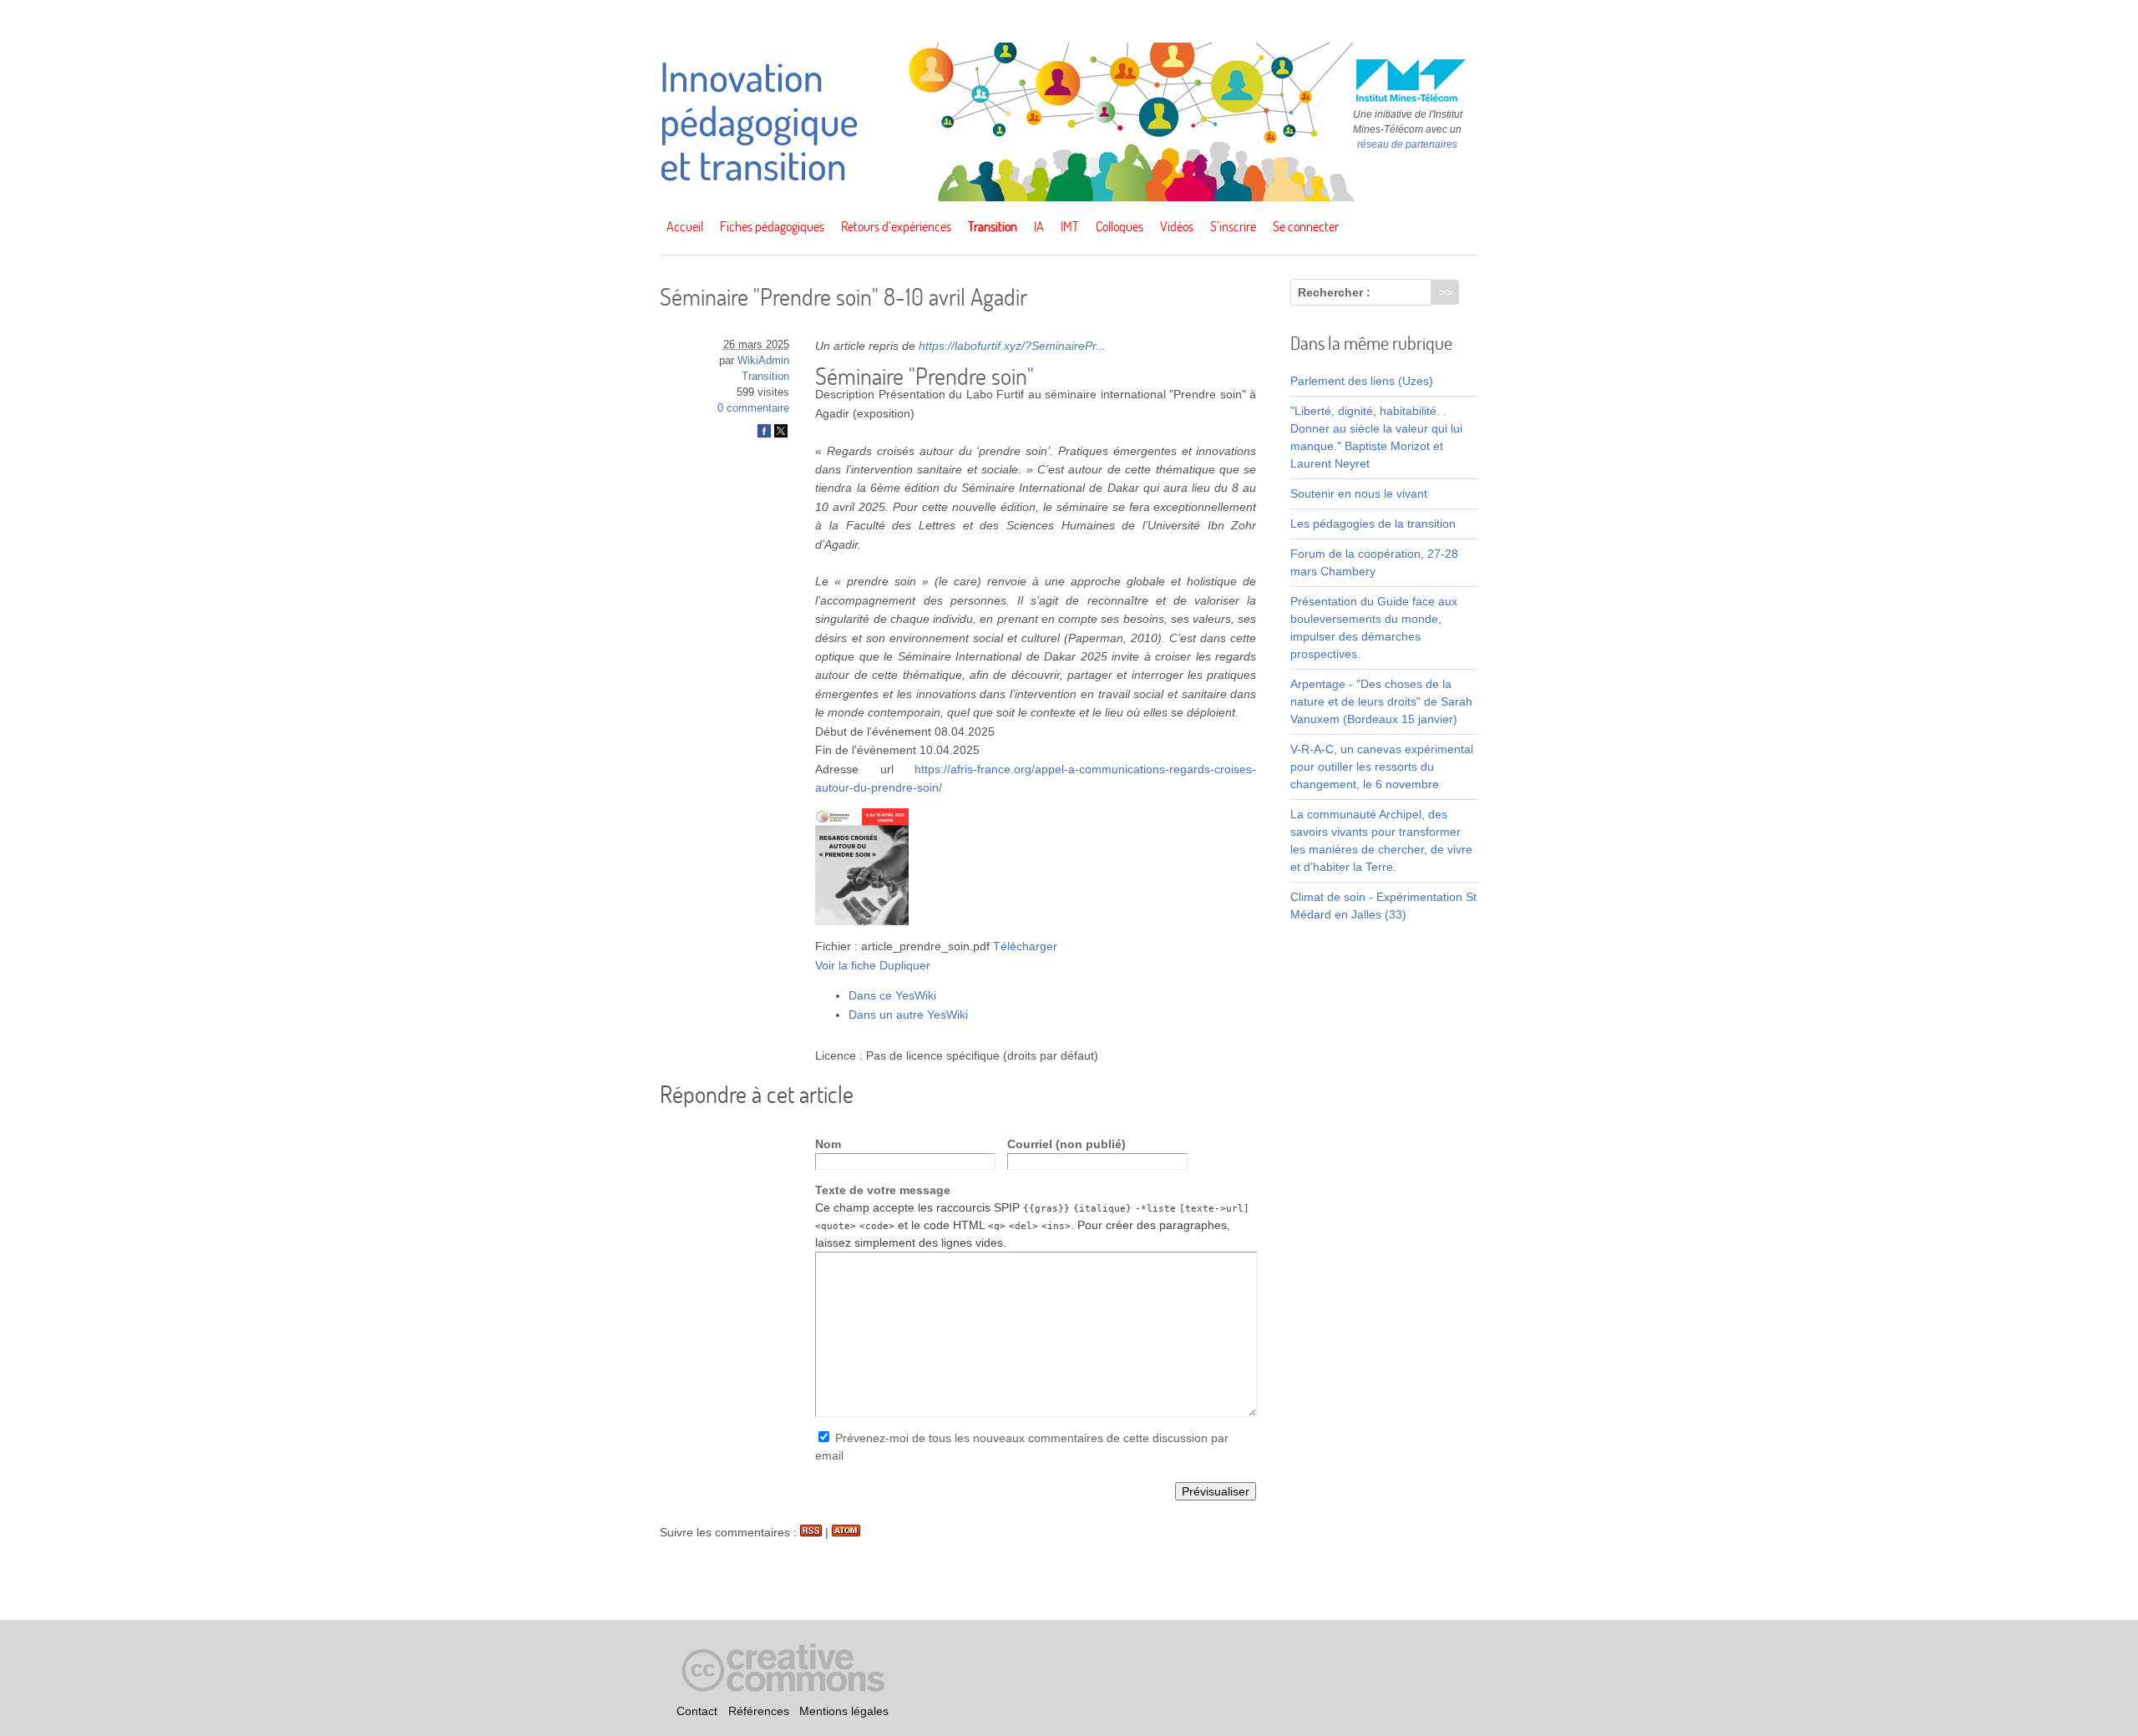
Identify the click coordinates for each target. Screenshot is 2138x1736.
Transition (993, 226)
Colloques (1120, 226)
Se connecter (1306, 226)
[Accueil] (1069, 197)
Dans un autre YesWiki (908, 1015)
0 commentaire (753, 408)
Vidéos (1177, 226)
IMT (1070, 226)
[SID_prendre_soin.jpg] (862, 921)
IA (1039, 226)
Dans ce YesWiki (892, 995)
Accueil (685, 226)
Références (759, 1712)
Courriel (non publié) (1066, 1144)
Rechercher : (1334, 292)
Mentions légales (844, 1712)
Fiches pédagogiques (772, 226)
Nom (828, 1144)
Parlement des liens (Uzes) (1362, 381)
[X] (781, 434)
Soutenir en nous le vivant (1359, 493)
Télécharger (1025, 946)
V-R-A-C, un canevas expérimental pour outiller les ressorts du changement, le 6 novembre (1382, 767)
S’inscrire (1233, 226)
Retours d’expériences (896, 226)
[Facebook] (764, 434)
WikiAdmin (763, 361)
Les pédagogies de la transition (1373, 524)
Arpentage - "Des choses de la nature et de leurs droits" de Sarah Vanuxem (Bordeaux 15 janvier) (1381, 701)
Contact (697, 1712)
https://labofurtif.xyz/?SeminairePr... (1012, 346)
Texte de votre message (883, 1190)
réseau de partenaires (1407, 144)
